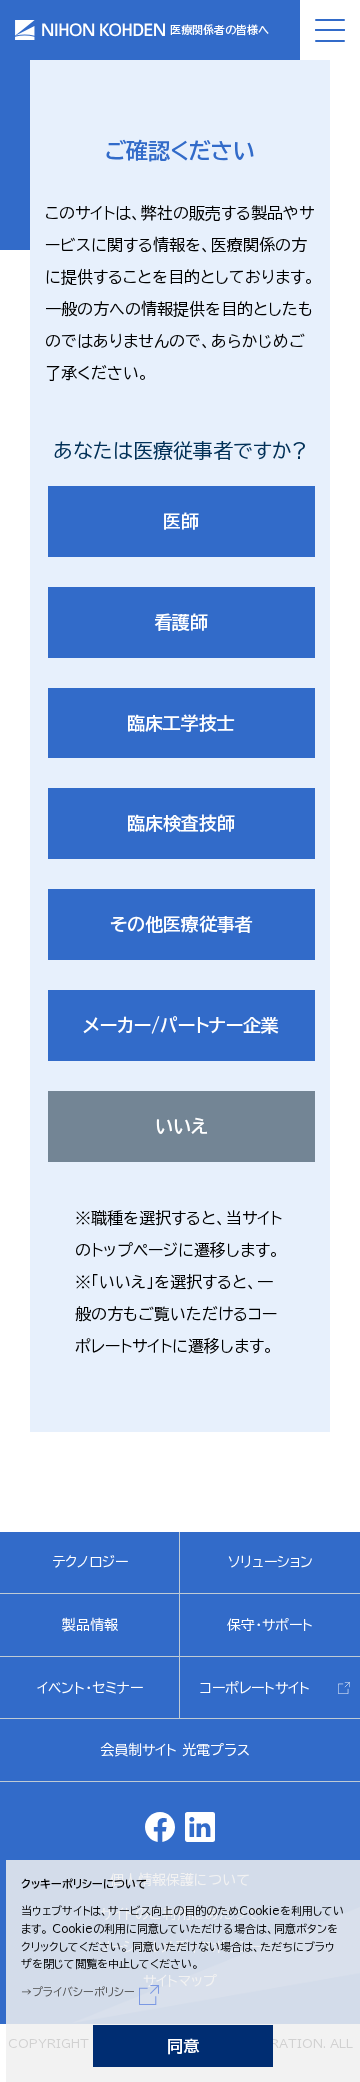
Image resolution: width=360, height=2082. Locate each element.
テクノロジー (90, 1562)
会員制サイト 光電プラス (175, 1750)
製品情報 (90, 1625)
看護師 (181, 622)
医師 (181, 521)
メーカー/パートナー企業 (181, 1025)
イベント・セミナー (90, 1688)
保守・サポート (270, 1625)
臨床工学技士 (181, 723)
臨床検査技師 (181, 823)
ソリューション (270, 1562)
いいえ (181, 1126)
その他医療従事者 (181, 924)
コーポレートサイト (255, 1688)
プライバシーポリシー (83, 1991)
